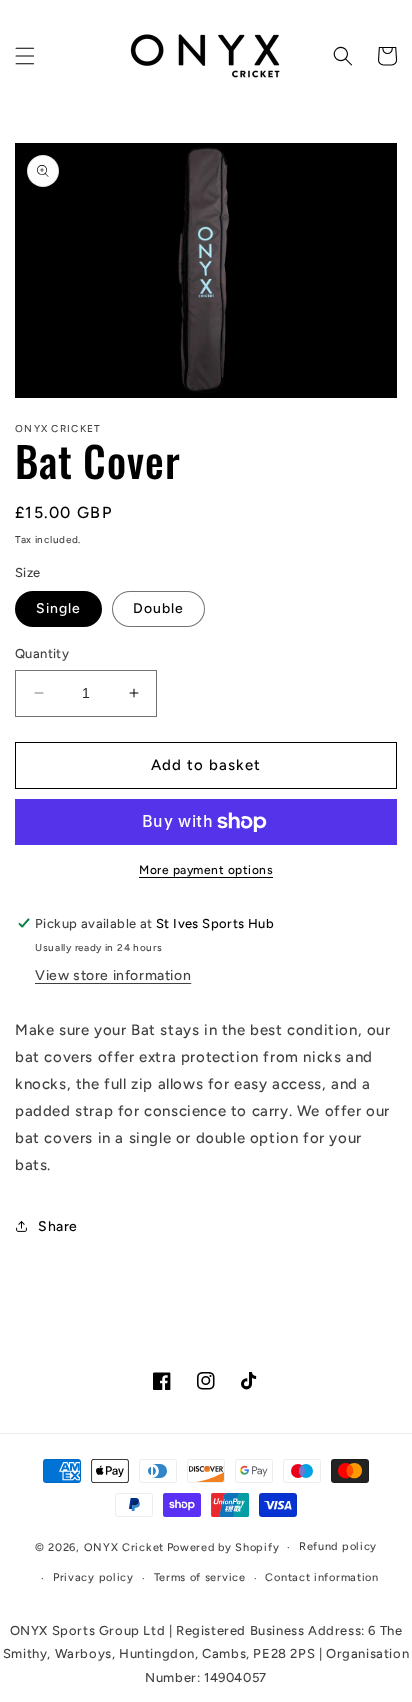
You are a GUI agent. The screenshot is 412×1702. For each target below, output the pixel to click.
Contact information (321, 1577)
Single (58, 608)
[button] (25, 56)
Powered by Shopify (223, 1547)
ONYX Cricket (124, 1547)
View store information (113, 975)
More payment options (206, 870)
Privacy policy (93, 1577)
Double (158, 608)
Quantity (42, 653)
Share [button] (58, 1226)
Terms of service (200, 1577)
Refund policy (338, 1546)
